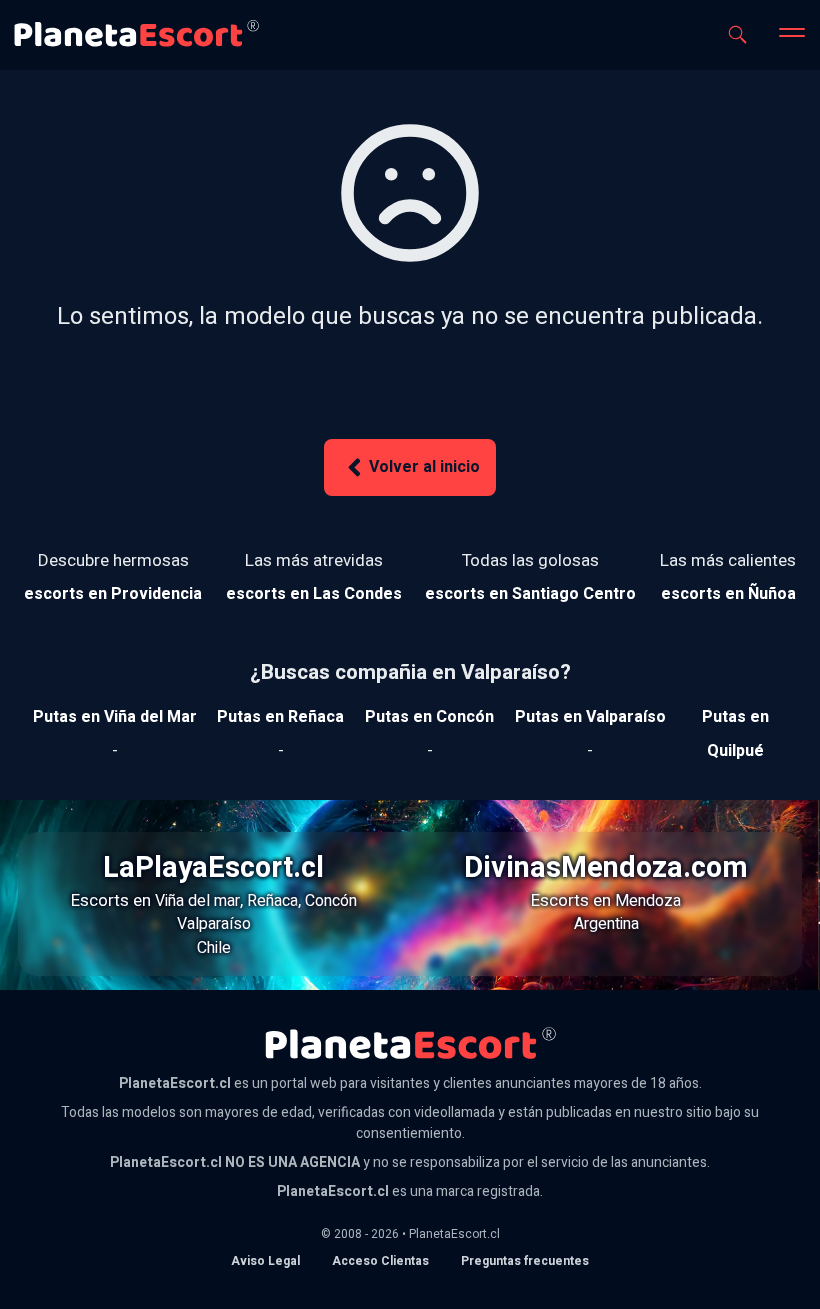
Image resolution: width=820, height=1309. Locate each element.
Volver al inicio (424, 467)
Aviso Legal (265, 1261)
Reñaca (272, 901)
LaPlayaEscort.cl (213, 868)
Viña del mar (197, 901)
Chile (214, 948)
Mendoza (648, 901)
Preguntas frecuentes (525, 1261)
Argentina (606, 924)
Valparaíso (214, 924)
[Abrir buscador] (737, 34)
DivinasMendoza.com (606, 868)
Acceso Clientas (380, 1261)
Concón (331, 901)
